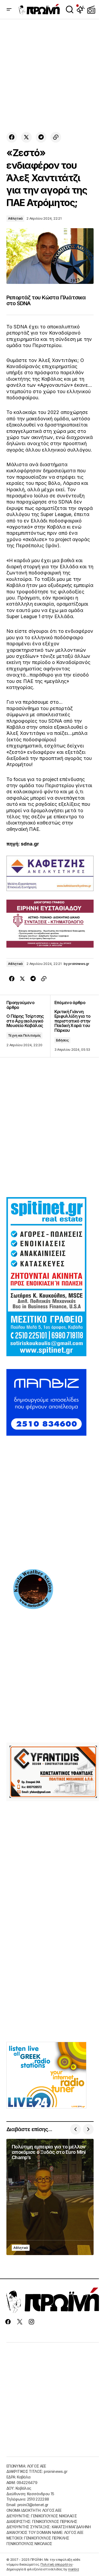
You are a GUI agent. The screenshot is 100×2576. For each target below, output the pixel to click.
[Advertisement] (50, 76)
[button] (9, 9)
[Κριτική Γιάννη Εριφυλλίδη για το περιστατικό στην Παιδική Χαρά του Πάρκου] (72, 1026)
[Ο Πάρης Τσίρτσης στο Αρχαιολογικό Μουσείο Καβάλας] (28, 1026)
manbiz (74, 2569)
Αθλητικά (15, 218)
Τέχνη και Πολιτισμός (24, 1035)
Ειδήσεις (62, 1040)
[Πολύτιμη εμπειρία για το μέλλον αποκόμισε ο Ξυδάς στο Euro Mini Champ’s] (50, 2197)
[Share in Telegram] (41, 137)
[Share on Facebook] (12, 137)
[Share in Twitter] (26, 137)
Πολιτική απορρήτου (57, 2564)
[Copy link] (56, 137)
